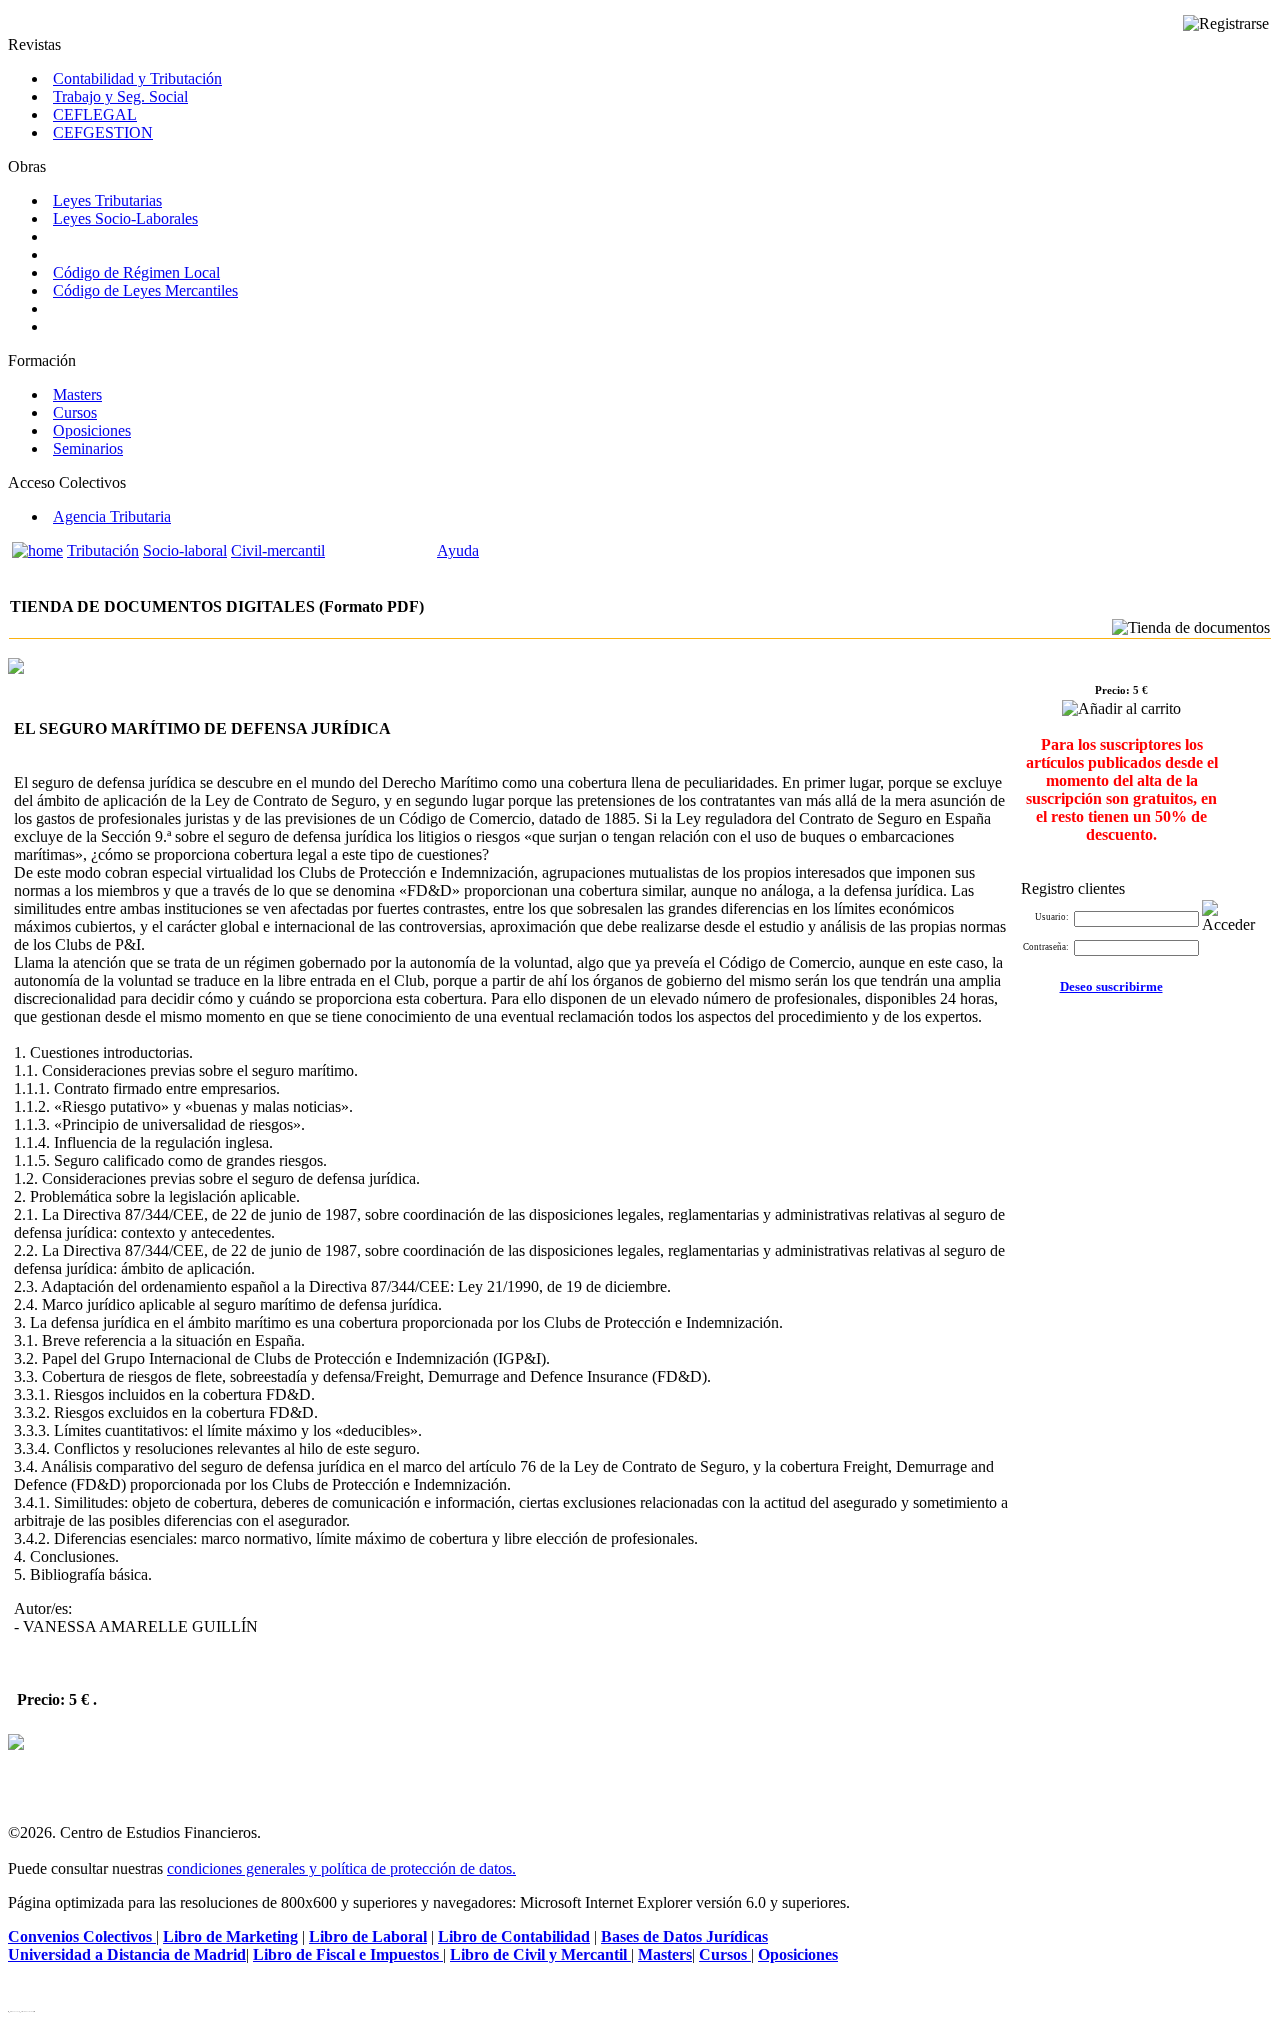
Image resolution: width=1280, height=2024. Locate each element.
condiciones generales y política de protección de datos (339, 1868)
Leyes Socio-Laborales (125, 218)
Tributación (103, 550)
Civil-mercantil (278, 550)
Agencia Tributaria (112, 516)
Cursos (75, 412)
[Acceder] (1233, 917)
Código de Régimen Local (136, 272)
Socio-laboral (185, 550)
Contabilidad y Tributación (137, 78)
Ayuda (458, 550)
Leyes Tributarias (107, 200)
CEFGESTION (103, 132)
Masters (77, 394)
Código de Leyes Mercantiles (145, 290)
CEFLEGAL (95, 114)
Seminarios (88, 448)
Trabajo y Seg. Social (120, 96)
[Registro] (1226, 24)
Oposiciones (92, 430)
